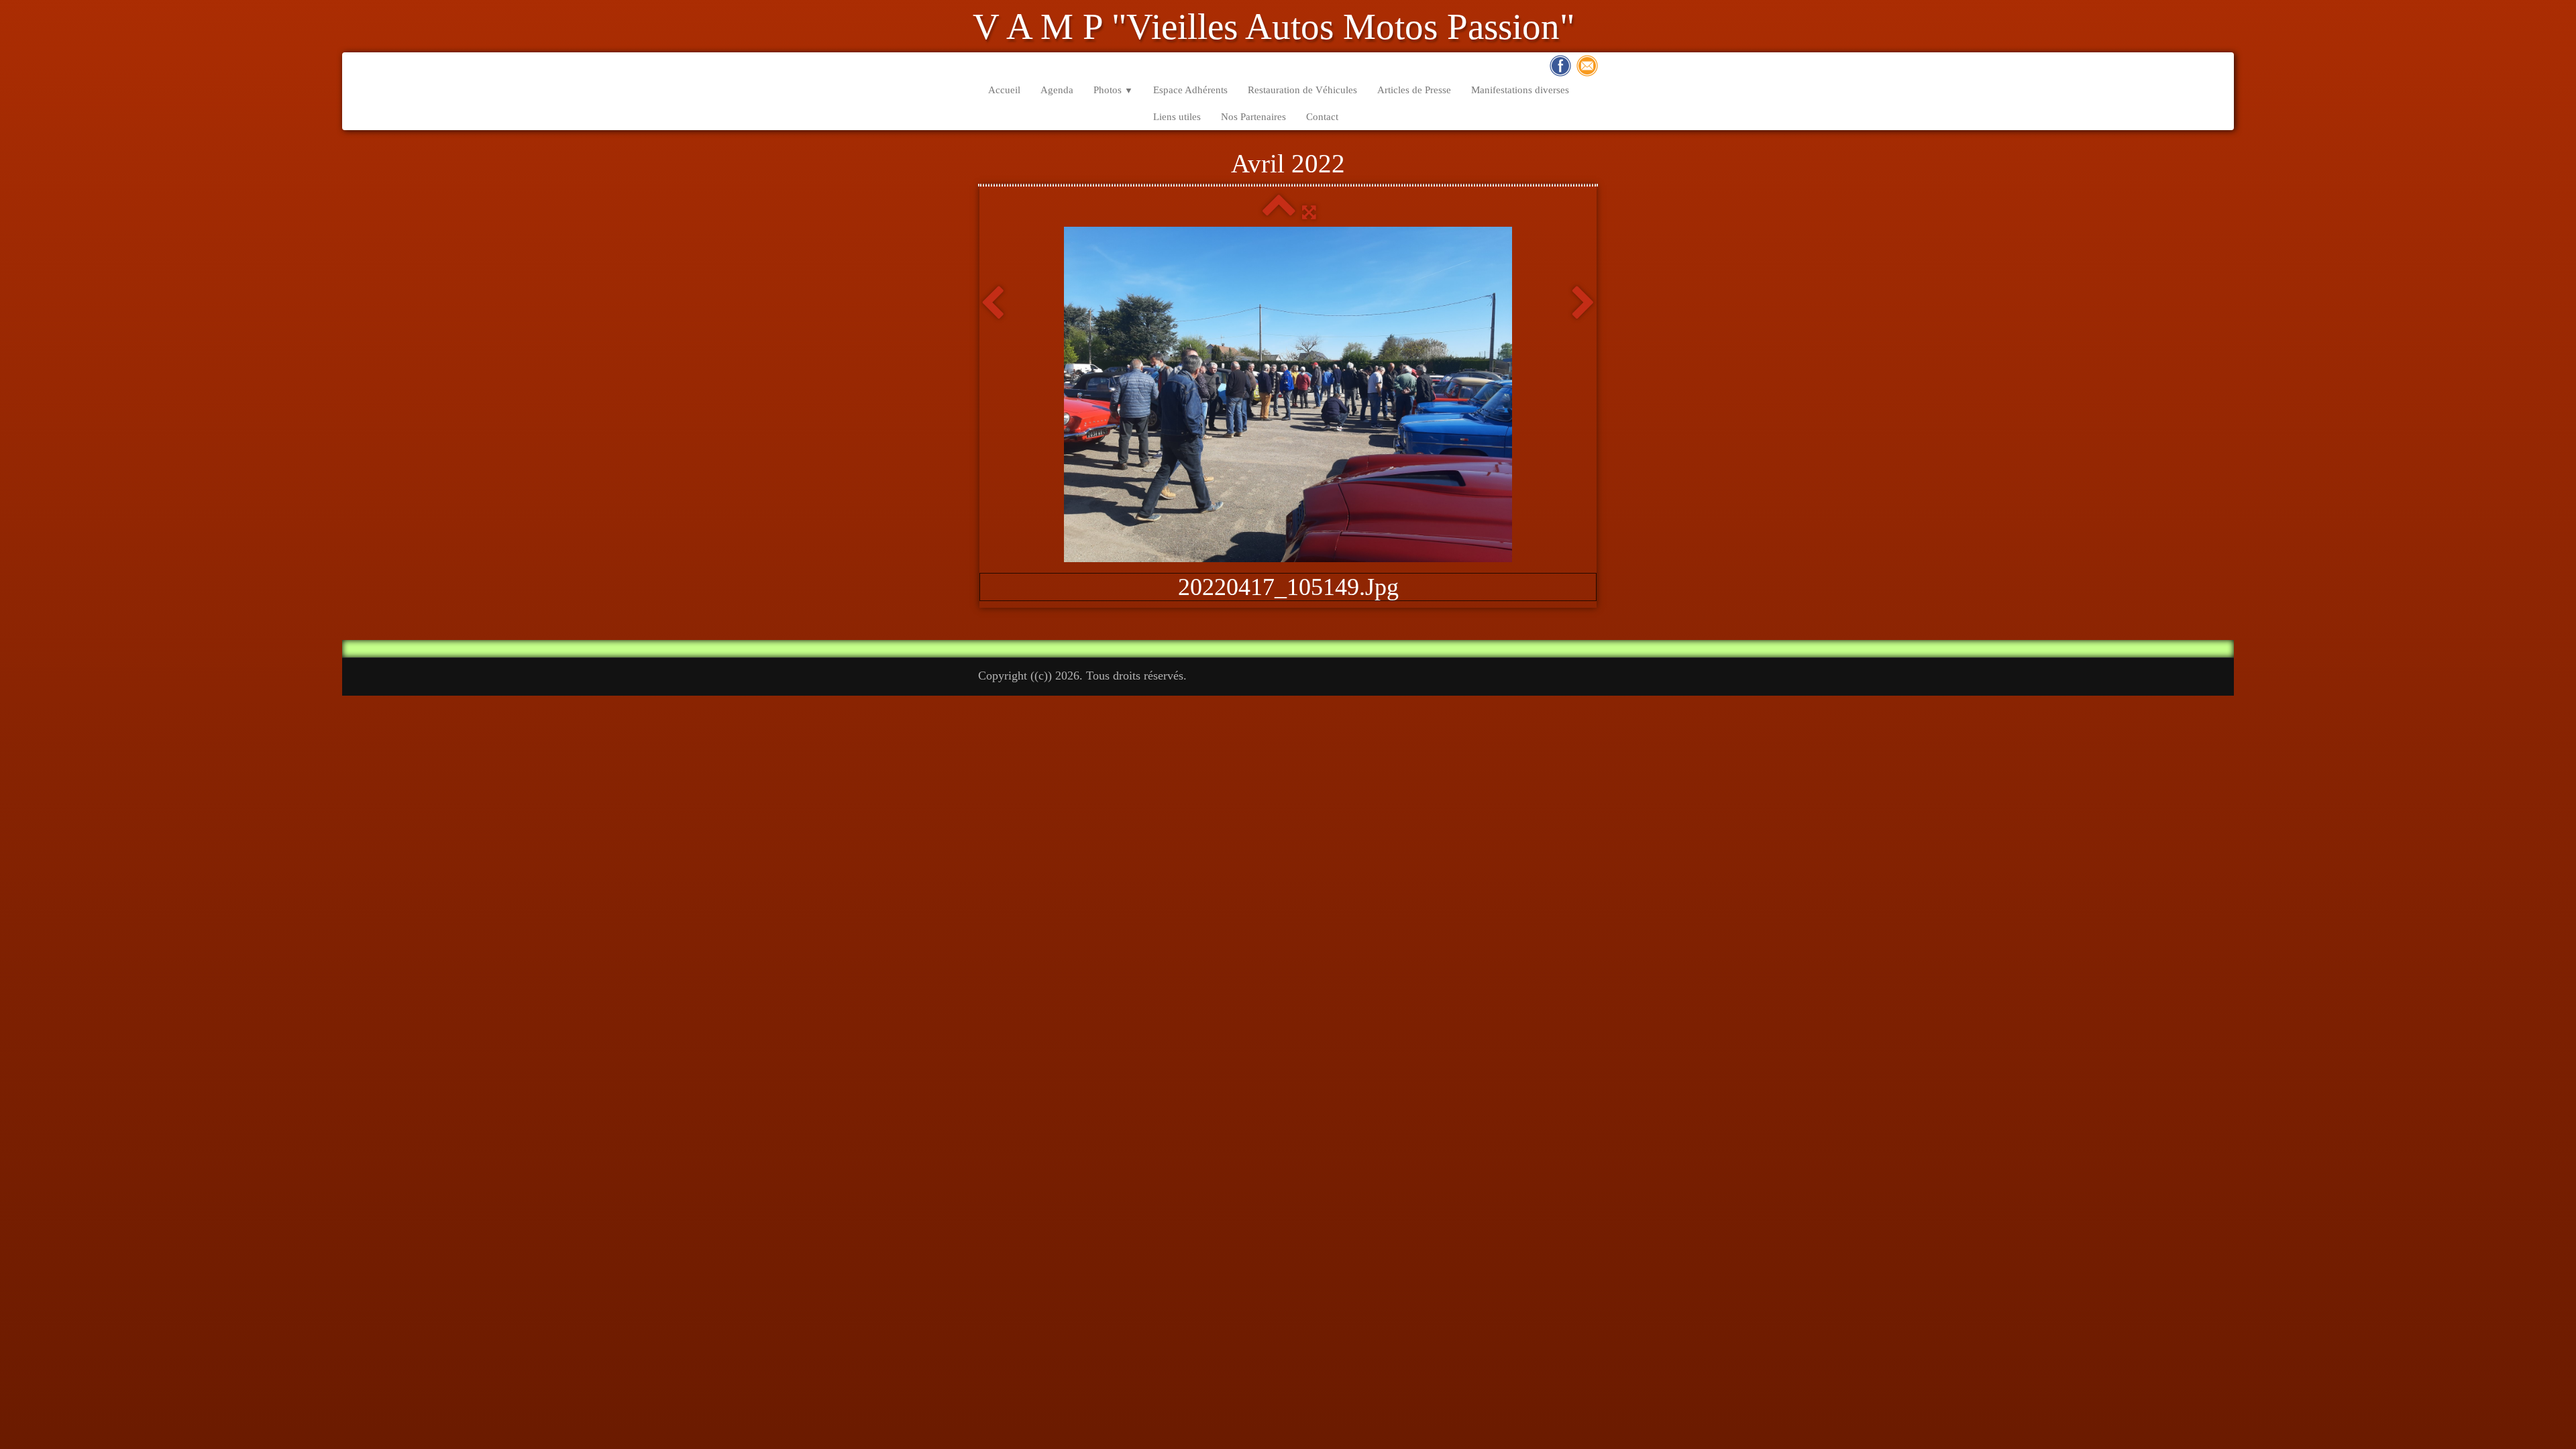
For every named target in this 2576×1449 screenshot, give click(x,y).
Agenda (1057, 90)
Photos (1113, 90)
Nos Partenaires (1253, 117)
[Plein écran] (1309, 212)
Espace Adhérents (1190, 90)
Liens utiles (1177, 117)
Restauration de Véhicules (1302, 90)
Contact (1322, 117)
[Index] (1279, 212)
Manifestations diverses (1520, 90)
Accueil (1004, 90)
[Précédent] (992, 304)
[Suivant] (1584, 304)
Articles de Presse (1414, 90)
